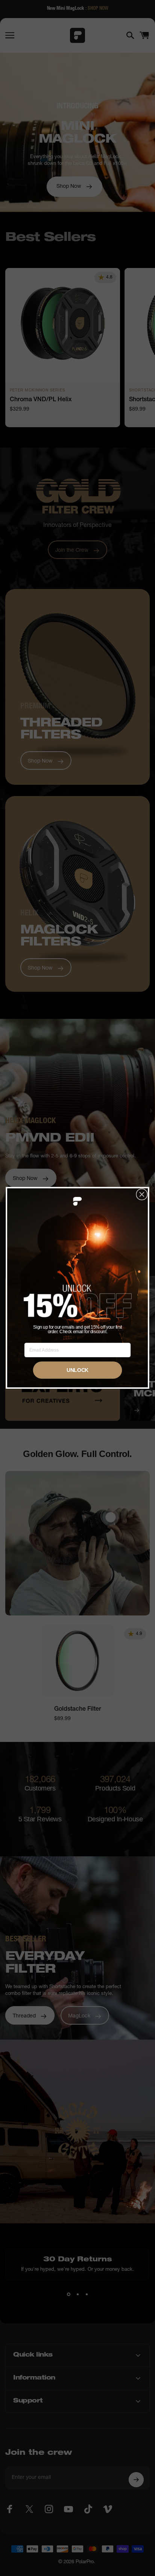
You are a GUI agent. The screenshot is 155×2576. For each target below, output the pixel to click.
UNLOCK (78, 1370)
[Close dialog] (142, 1194)
